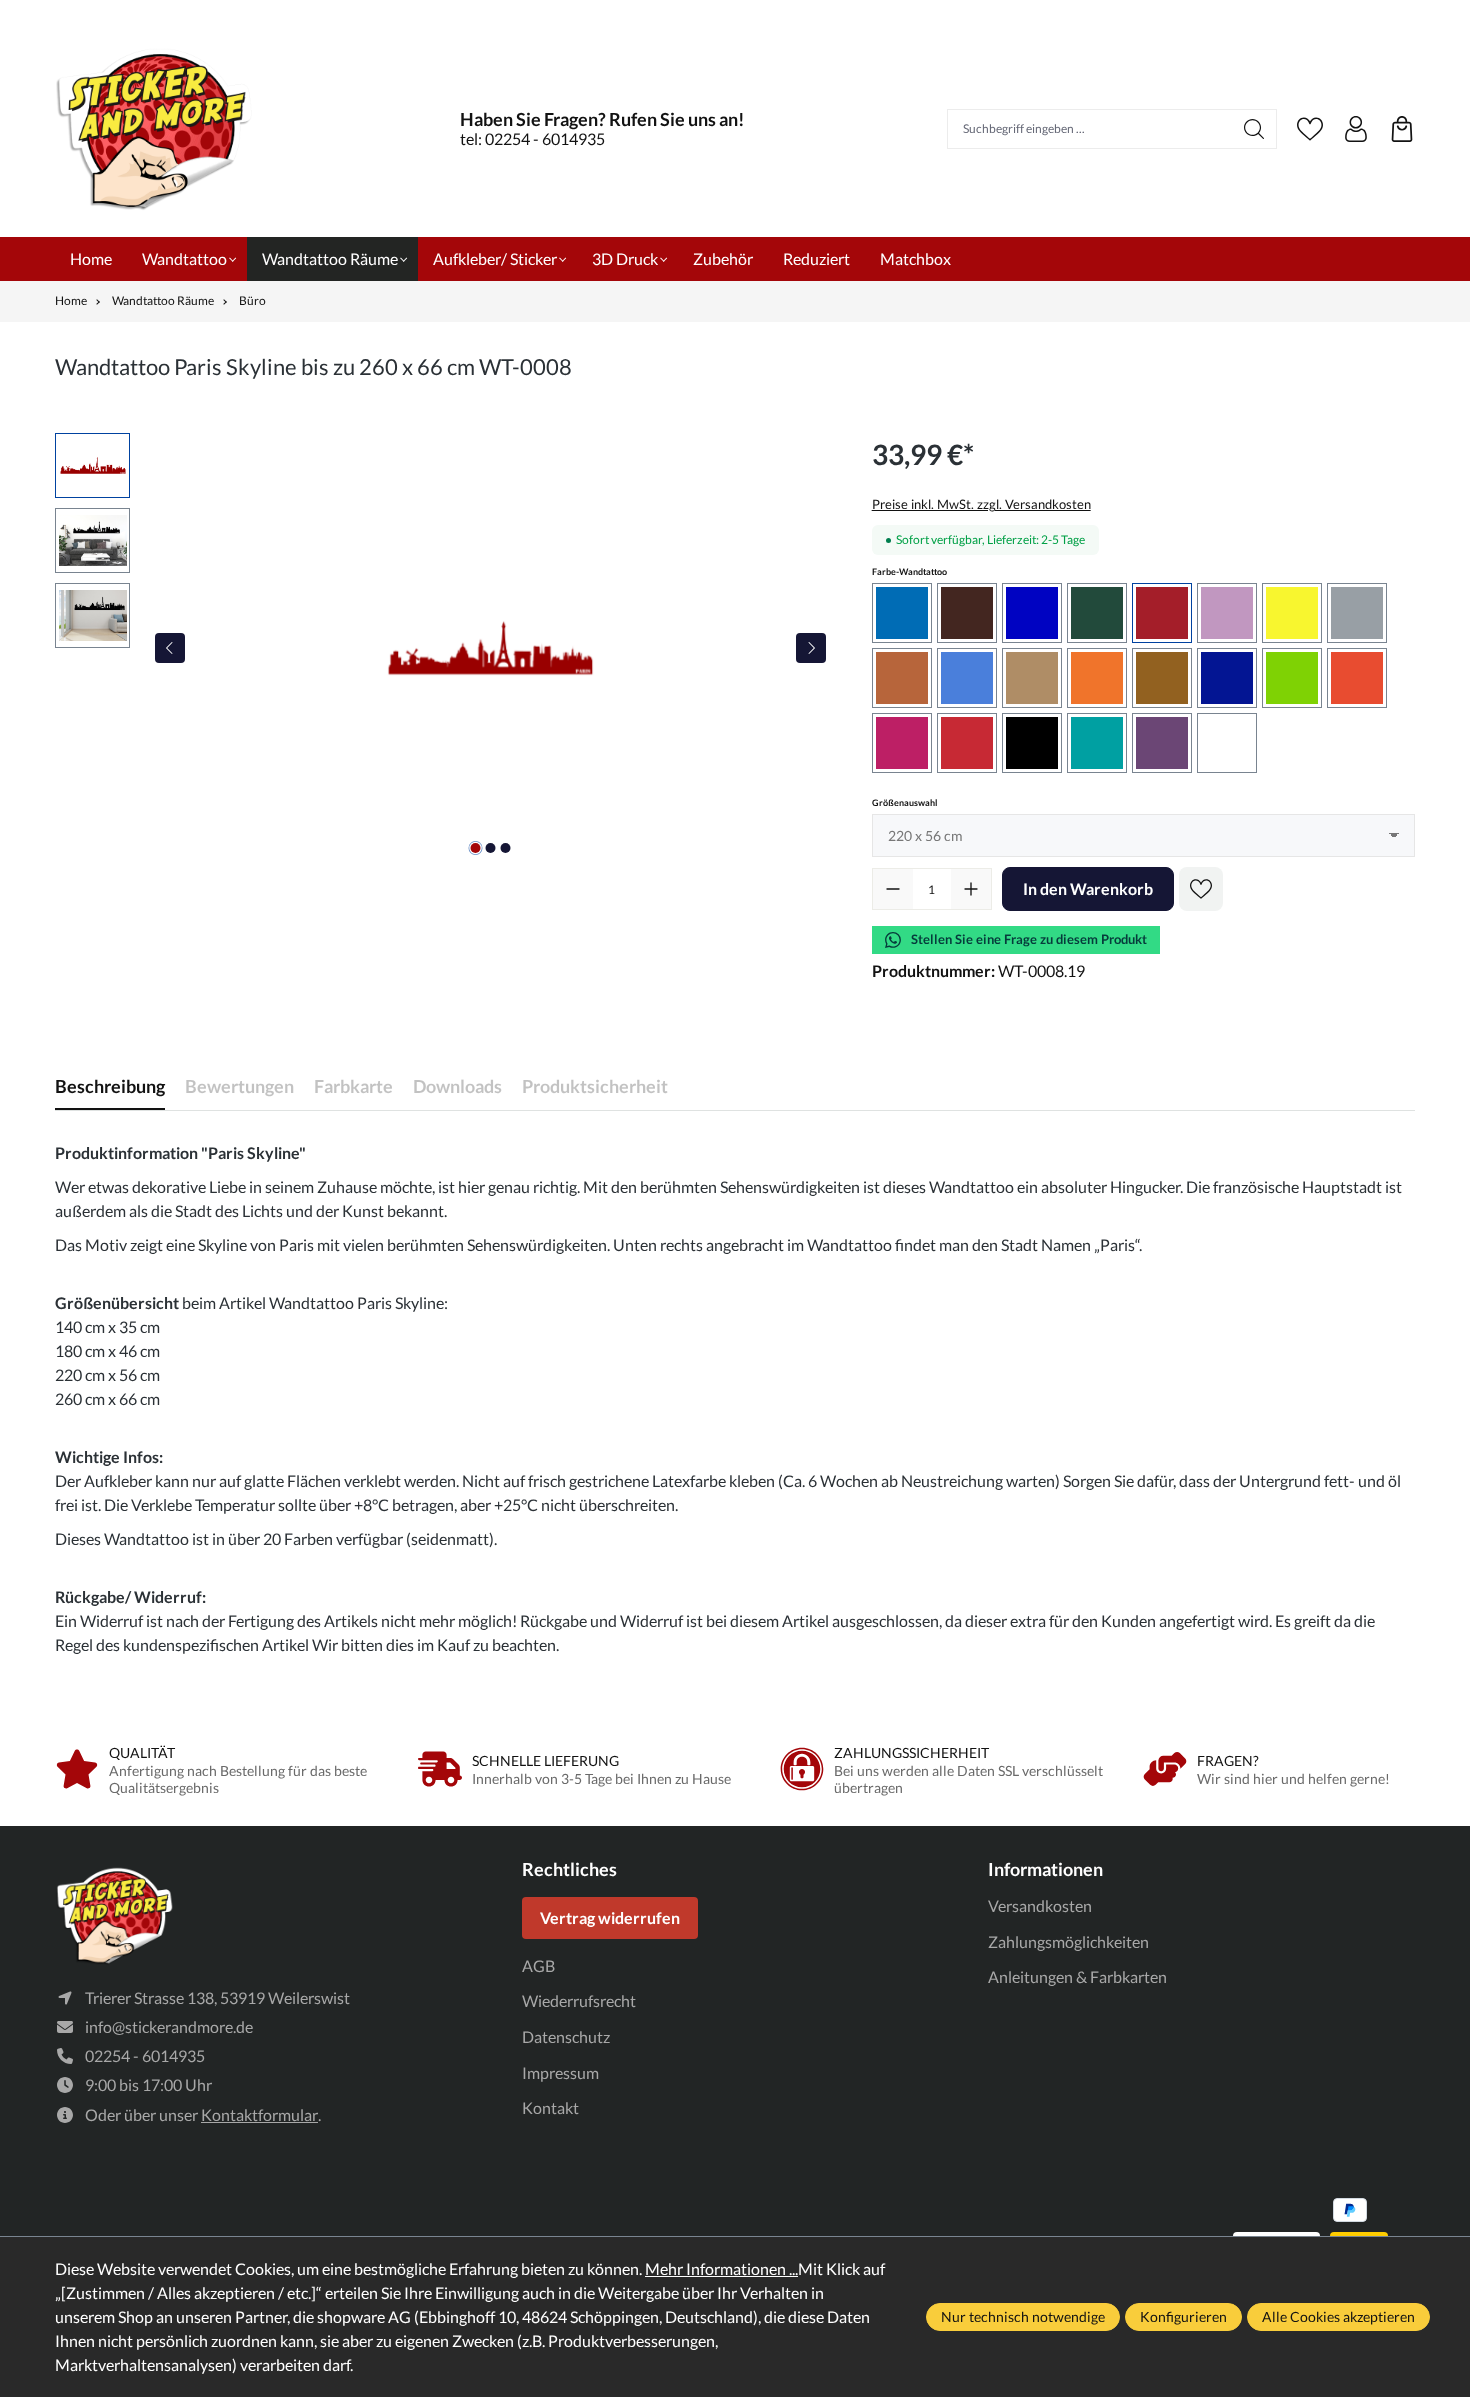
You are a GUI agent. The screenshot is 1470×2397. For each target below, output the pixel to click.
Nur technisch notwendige (1023, 2316)
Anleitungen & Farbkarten (1077, 1976)
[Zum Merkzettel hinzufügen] (1201, 889)
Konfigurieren (1183, 2316)
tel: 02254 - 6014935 (532, 138)
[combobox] (1090, 129)
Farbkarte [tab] (353, 1086)
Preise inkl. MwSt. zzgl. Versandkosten (981, 504)
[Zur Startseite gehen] (155, 128)
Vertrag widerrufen (610, 1917)
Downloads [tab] (457, 1086)
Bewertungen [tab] (239, 1086)
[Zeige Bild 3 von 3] (505, 848)
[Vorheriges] (170, 648)
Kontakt (550, 2107)
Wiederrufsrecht (579, 2000)
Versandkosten (1040, 1905)
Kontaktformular (259, 2114)
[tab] (110, 1086)
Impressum (560, 2072)
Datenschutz (566, 2036)
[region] (443, 648)
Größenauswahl (904, 802)
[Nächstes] (811, 648)
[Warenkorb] (1402, 129)
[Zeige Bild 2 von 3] (490, 848)
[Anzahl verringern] (893, 889)
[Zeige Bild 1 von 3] (475, 848)
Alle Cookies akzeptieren (1338, 2316)
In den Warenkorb (1088, 888)
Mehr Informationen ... (721, 2268)
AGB (538, 1965)
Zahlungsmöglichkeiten (1068, 1941)
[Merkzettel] (1310, 129)
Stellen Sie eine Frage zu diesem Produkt (1029, 939)
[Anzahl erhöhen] (971, 889)
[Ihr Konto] (1356, 129)
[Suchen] (1254, 129)
